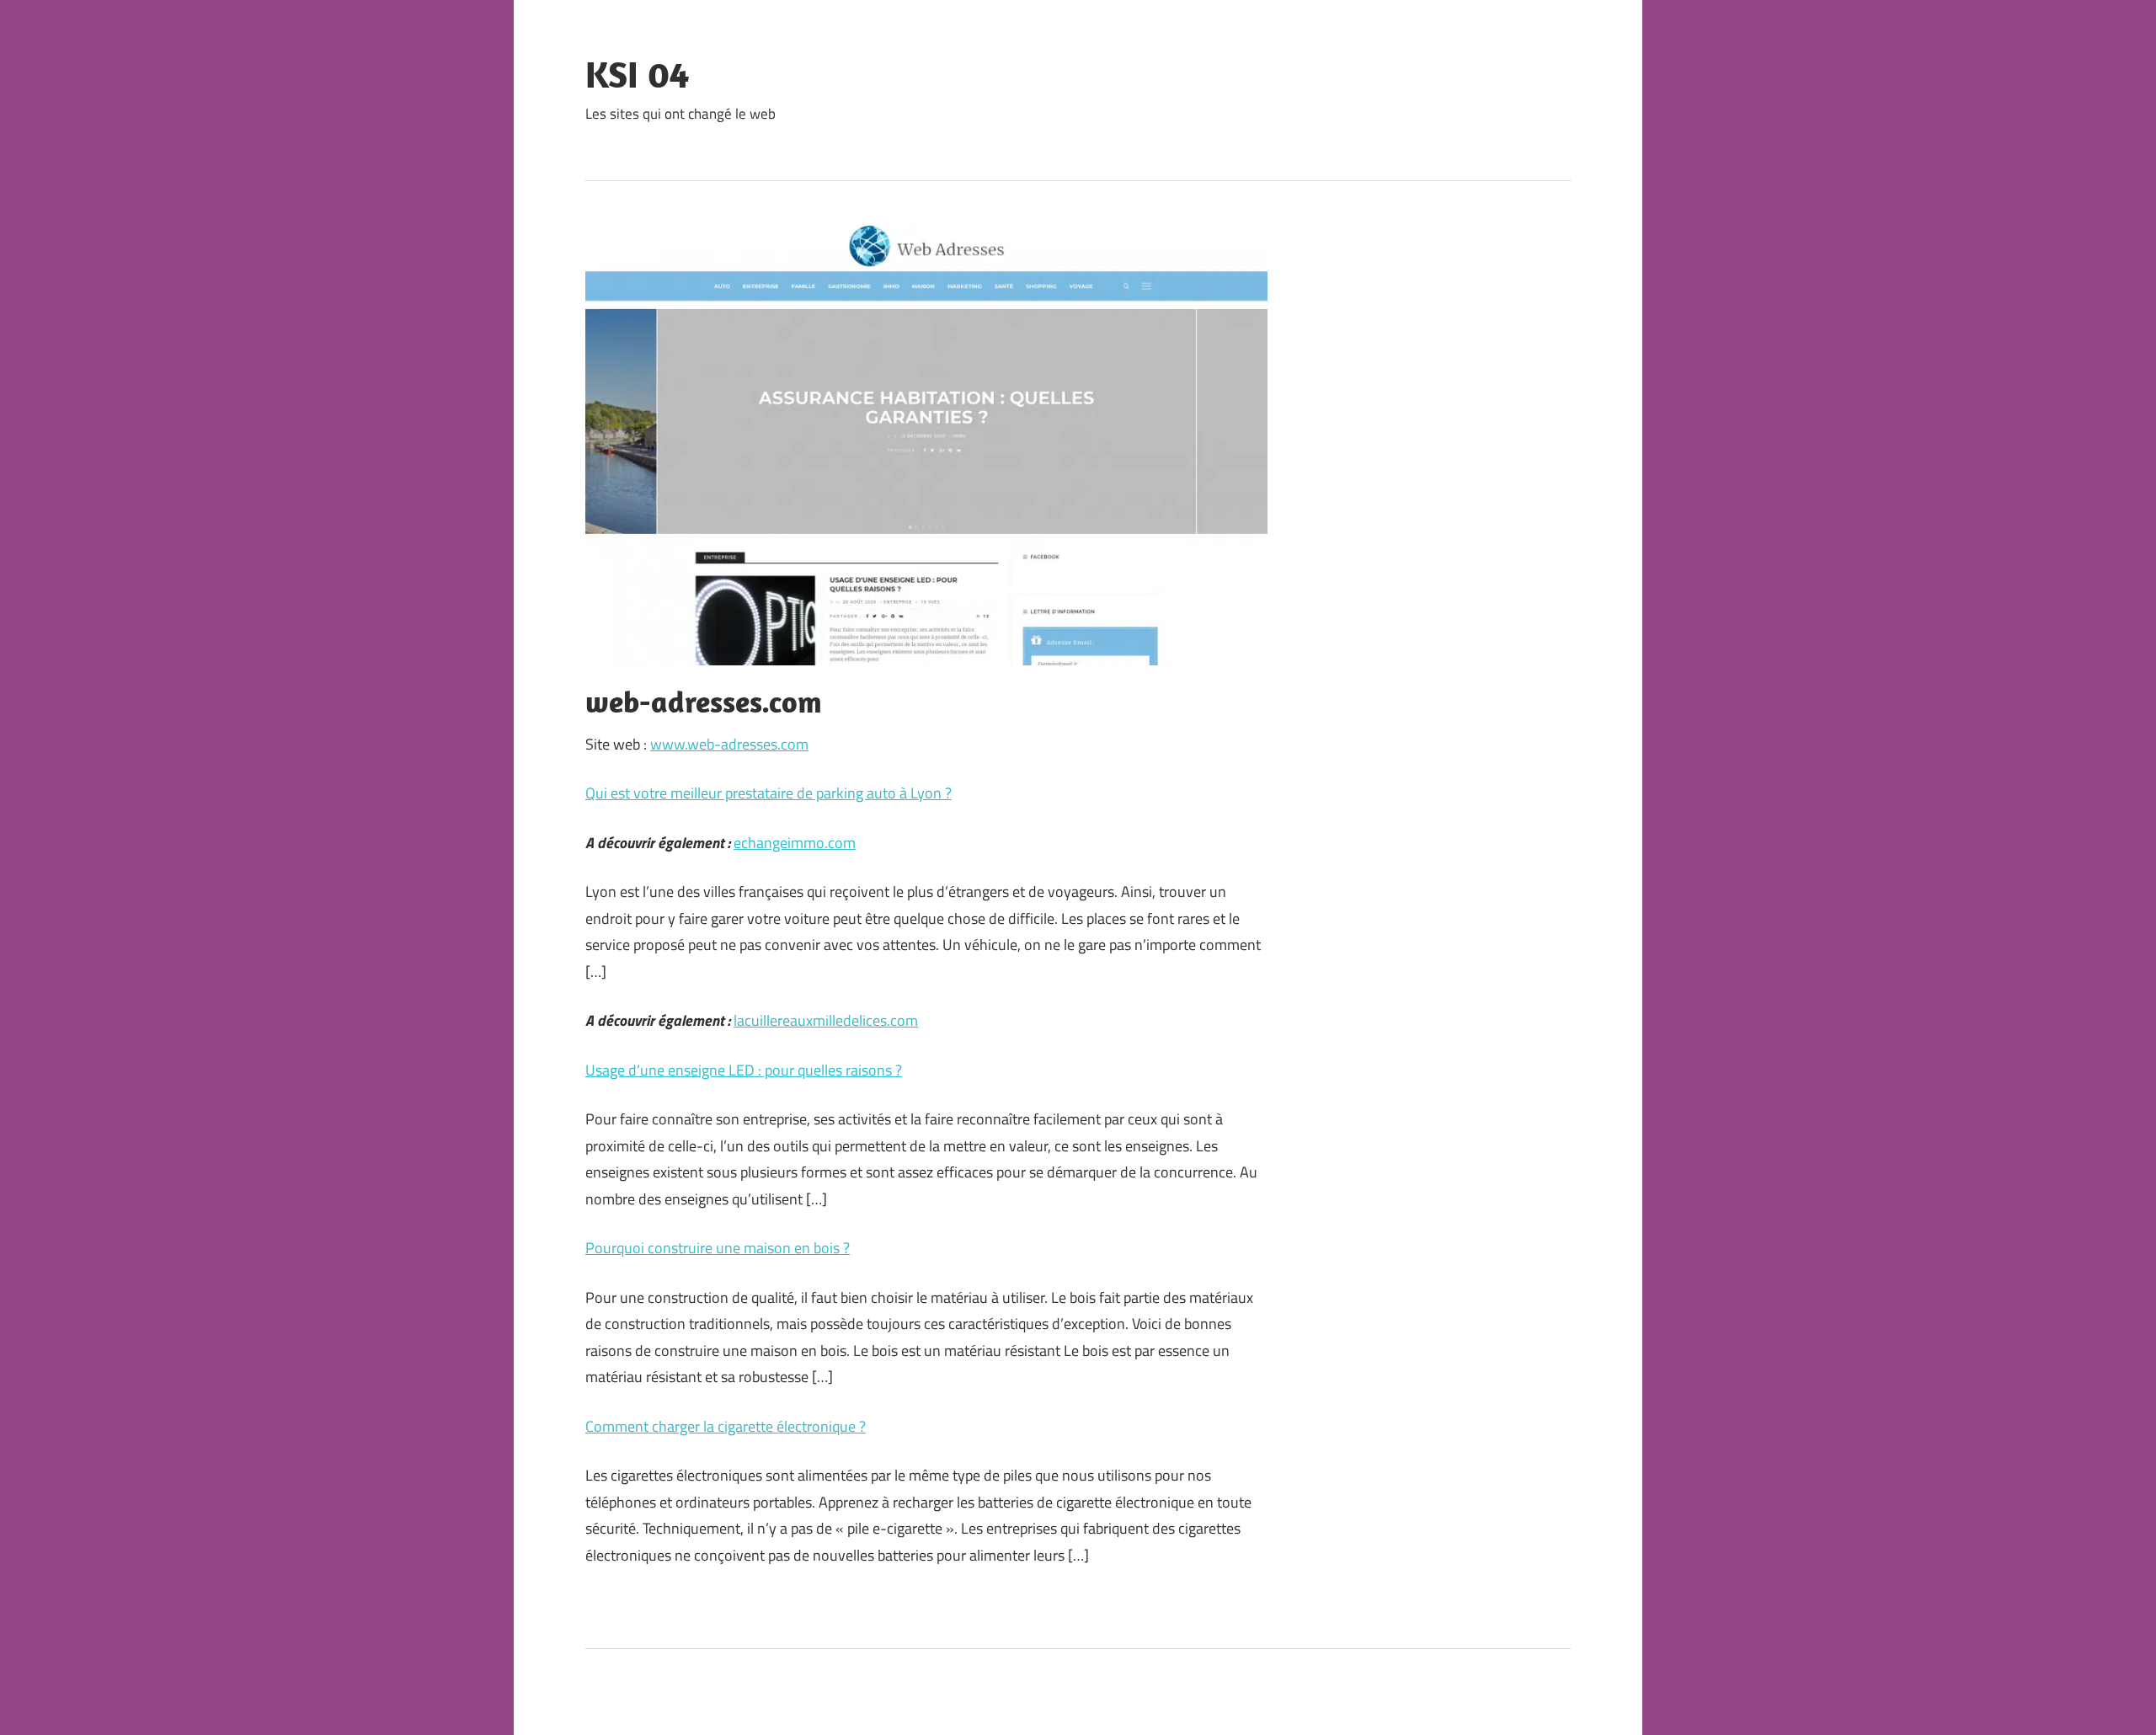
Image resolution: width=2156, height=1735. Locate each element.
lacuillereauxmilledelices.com (826, 1020)
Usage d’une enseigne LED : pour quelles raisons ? (744, 1070)
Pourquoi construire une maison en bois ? (718, 1248)
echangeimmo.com (795, 843)
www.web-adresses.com (729, 744)
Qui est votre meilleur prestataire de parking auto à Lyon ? (768, 793)
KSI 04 (637, 74)
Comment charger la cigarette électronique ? (726, 1426)
